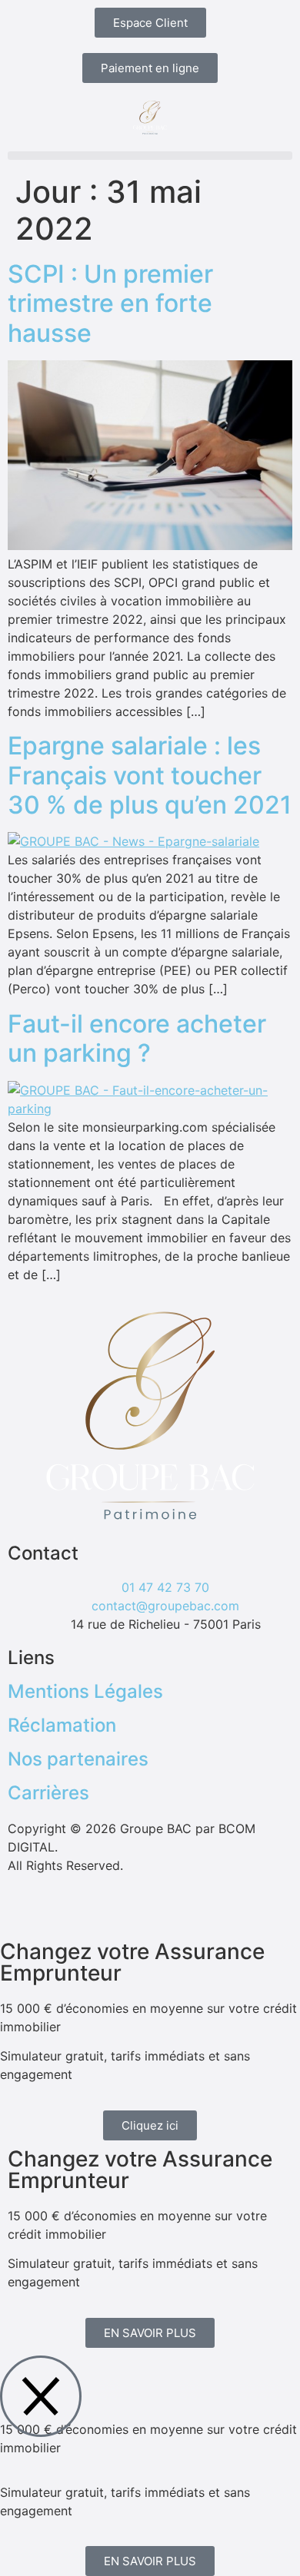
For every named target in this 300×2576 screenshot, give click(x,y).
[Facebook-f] (69, 1909)
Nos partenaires (78, 1759)
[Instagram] (27, 1909)
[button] (150, 156)
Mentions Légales (85, 1691)
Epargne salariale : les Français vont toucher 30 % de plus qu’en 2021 (150, 775)
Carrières (48, 1793)
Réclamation (62, 1725)
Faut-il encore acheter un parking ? (137, 1038)
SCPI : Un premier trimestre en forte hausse (110, 303)
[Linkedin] (112, 1909)
